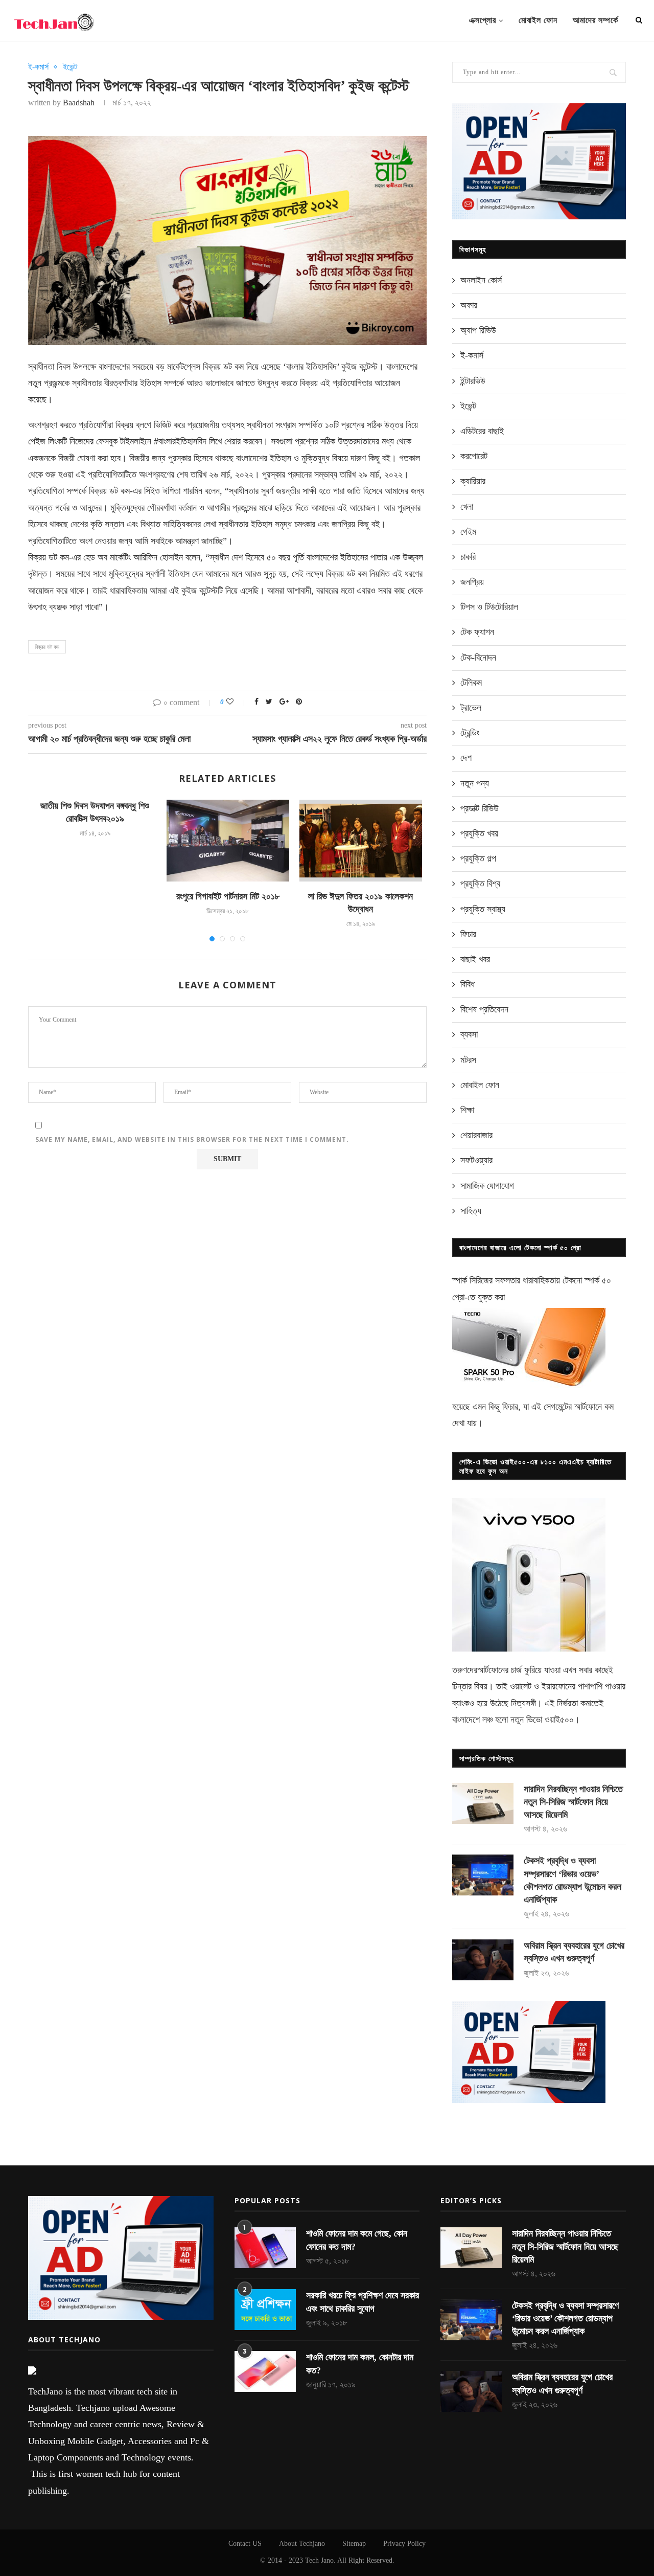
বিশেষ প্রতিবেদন (484, 1009)
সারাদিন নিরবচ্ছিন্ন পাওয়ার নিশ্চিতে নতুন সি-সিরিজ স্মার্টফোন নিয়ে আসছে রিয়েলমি (573, 1802)
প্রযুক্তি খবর (479, 833)
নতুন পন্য (475, 783)
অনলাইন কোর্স (481, 280)
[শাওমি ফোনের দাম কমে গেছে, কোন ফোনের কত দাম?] (265, 2248)
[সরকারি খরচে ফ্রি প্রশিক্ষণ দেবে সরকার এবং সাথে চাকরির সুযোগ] (265, 2310)
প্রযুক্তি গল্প (478, 858)
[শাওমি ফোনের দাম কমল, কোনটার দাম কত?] (265, 2371)
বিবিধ (468, 984)
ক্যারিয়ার (473, 481)
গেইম (468, 532)
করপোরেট (474, 456)
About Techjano (302, 2544)
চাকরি (468, 557)
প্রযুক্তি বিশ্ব (480, 884)
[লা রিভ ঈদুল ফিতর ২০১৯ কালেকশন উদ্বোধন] (361, 841)
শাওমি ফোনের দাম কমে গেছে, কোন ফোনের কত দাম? (357, 2240)
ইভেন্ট (70, 67)
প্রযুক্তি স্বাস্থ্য (483, 909)
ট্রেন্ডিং (470, 733)
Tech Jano (319, 2560)
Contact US (245, 2544)
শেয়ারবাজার (476, 1135)
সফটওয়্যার (476, 1160)
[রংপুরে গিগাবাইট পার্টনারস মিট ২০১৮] (228, 841)
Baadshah (79, 103)
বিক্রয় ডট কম (47, 647)
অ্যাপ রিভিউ (478, 330)
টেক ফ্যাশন (477, 632)
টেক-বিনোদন (478, 658)
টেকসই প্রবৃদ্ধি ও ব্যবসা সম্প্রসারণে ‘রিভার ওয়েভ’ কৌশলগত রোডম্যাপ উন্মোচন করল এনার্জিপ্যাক (573, 1880)
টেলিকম (471, 683)
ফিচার (468, 934)
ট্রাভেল (471, 708)
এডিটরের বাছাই (482, 431)
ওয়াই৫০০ (559, 1720)
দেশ (466, 758)
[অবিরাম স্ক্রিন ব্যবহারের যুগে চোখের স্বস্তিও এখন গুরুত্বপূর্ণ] (483, 1960)
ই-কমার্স (38, 67)
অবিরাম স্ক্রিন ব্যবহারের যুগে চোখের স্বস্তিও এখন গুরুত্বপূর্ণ (574, 1952)
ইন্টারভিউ (473, 381)
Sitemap (354, 2544)
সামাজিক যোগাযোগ (487, 1186)
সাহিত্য (471, 1211)
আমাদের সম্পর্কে (595, 20)
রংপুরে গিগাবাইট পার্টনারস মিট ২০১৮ (228, 896)
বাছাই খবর (475, 959)
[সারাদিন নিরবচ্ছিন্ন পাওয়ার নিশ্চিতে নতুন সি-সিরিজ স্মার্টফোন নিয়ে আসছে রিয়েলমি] (483, 1803)
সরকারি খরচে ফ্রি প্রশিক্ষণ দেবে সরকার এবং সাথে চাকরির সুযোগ (363, 2302)
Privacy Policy (404, 2544)
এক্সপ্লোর (483, 20)
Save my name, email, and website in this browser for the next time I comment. (192, 1139)
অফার (469, 305)
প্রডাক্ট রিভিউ (480, 808)
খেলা (467, 507)
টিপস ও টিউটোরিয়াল (489, 607)
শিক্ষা (467, 1110)
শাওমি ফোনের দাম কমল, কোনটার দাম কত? (360, 2364)
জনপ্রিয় (472, 582)
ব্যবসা (469, 1034)
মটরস (468, 1060)
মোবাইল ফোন (538, 20)
